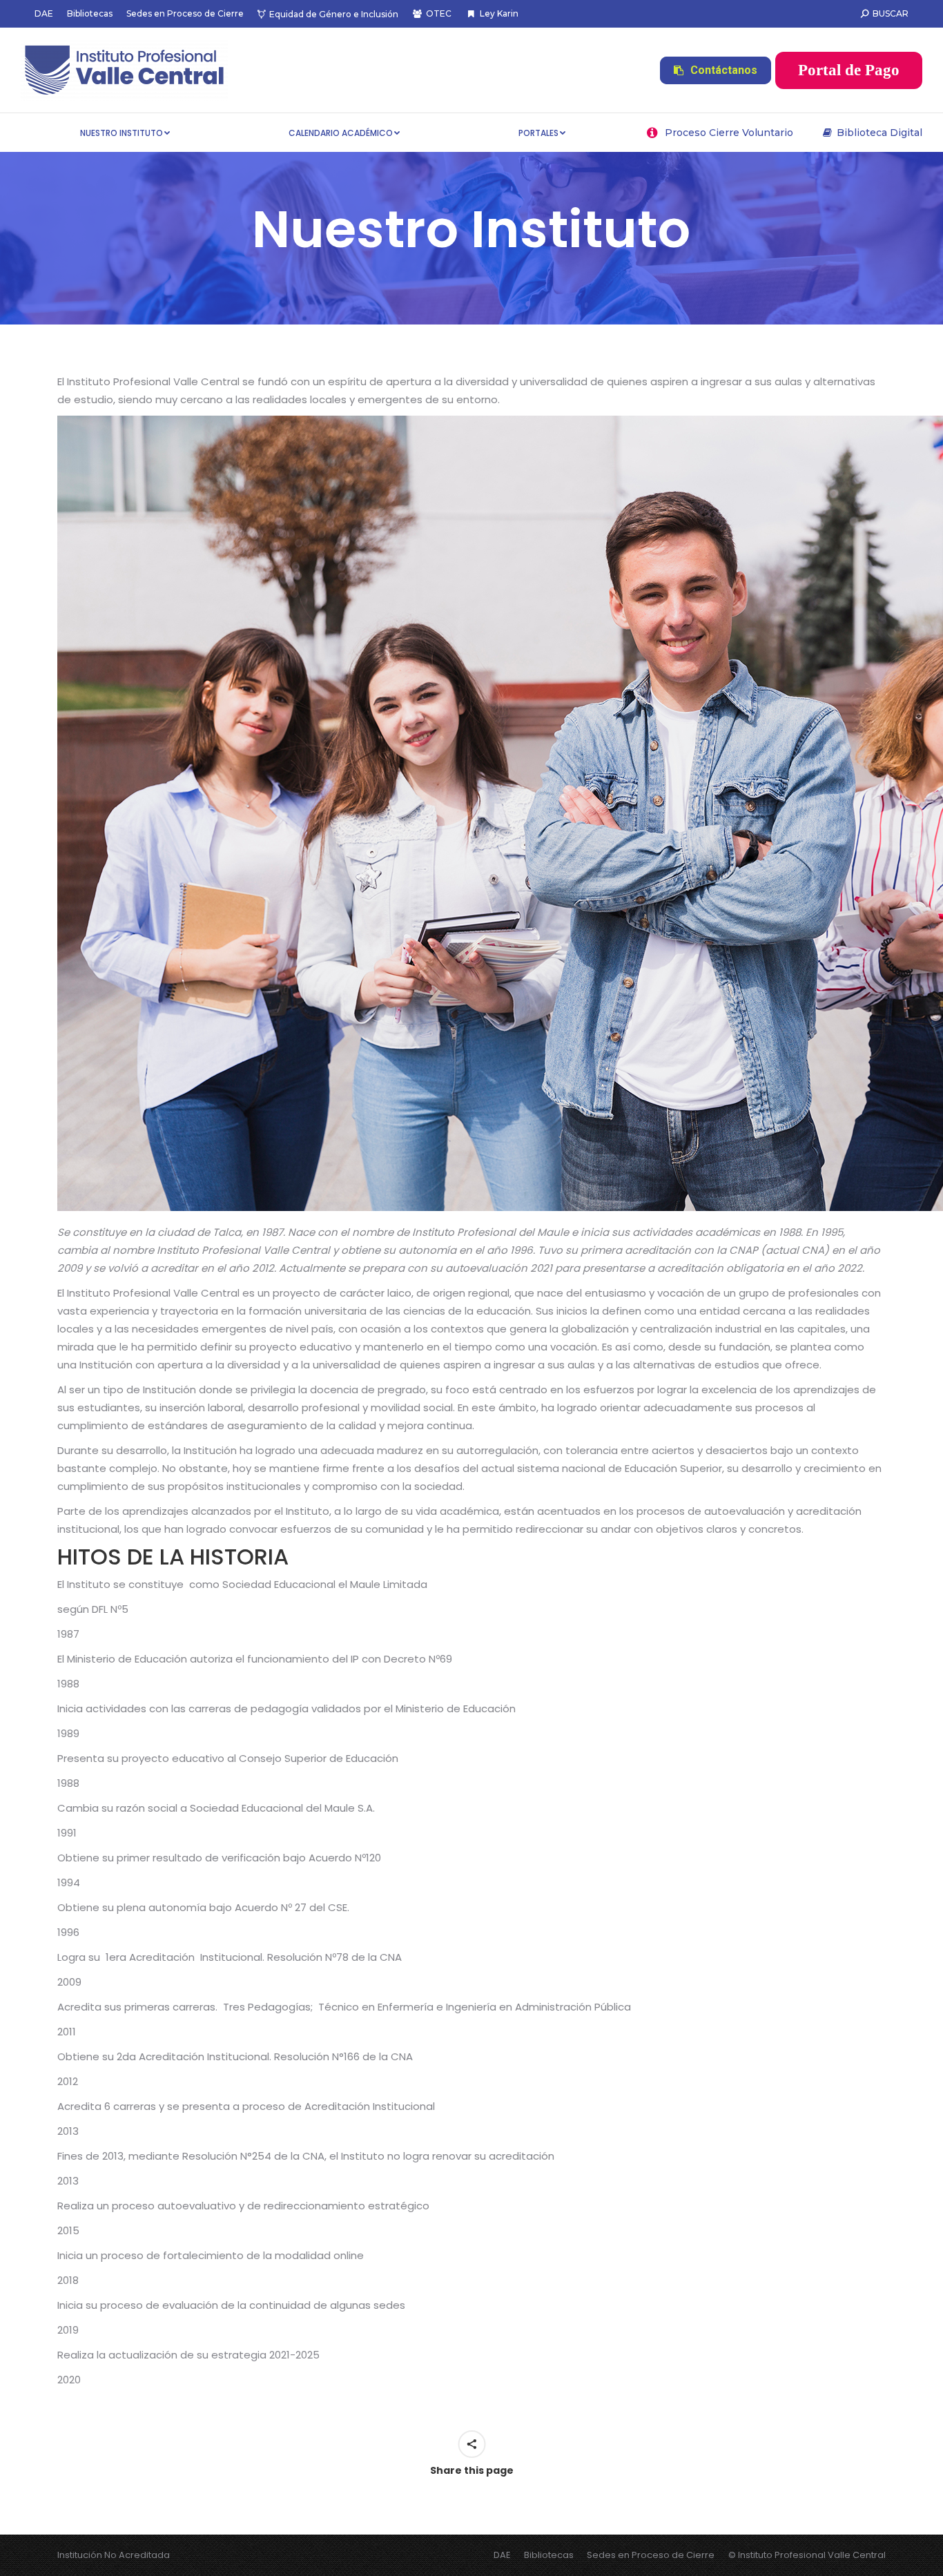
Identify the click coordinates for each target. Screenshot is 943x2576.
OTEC (439, 13)
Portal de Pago (849, 70)
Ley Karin (499, 13)
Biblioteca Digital (879, 133)
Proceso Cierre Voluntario (729, 133)
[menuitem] (44, 14)
